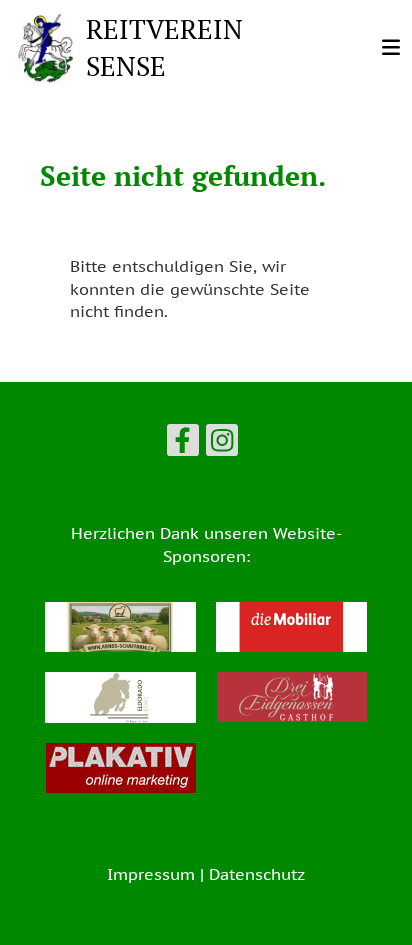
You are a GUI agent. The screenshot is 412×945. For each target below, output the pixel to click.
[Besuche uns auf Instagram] (222, 444)
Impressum (151, 874)
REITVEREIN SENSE (164, 47)
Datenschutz (257, 874)
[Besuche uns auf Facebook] (183, 444)
